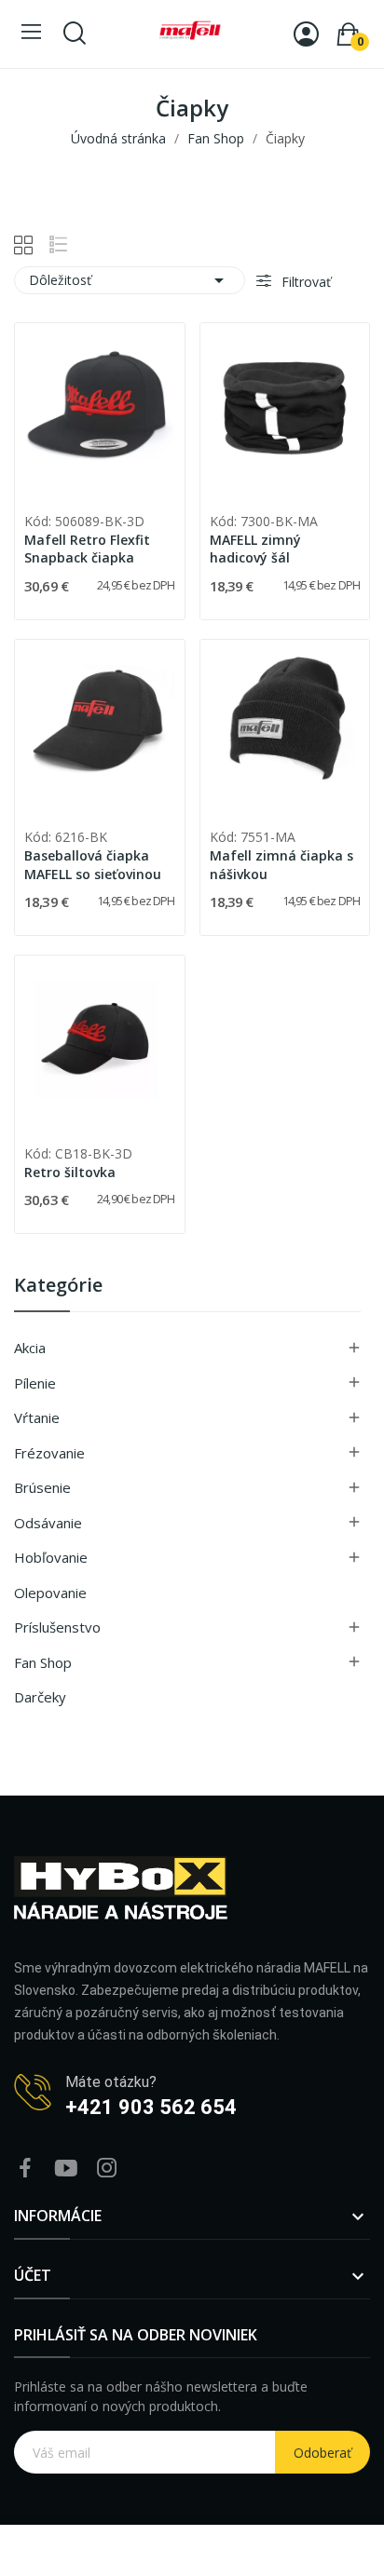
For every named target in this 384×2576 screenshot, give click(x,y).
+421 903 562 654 (151, 2107)
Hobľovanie (51, 1557)
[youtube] (66, 2169)
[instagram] (107, 2169)
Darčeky (40, 1697)
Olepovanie (50, 1593)
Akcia (30, 1348)
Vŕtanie (37, 1417)
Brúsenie (42, 1487)
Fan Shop (43, 1662)
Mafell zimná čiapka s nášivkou (281, 865)
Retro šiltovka (70, 1172)
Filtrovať (304, 282)
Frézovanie (49, 1453)
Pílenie (35, 1383)
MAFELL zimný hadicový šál (255, 549)
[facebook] (25, 2169)
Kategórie (58, 1287)
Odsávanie (48, 1523)
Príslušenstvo (57, 1627)
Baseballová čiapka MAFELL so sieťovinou (93, 865)
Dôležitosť (130, 280)
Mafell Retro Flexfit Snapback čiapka (87, 549)
